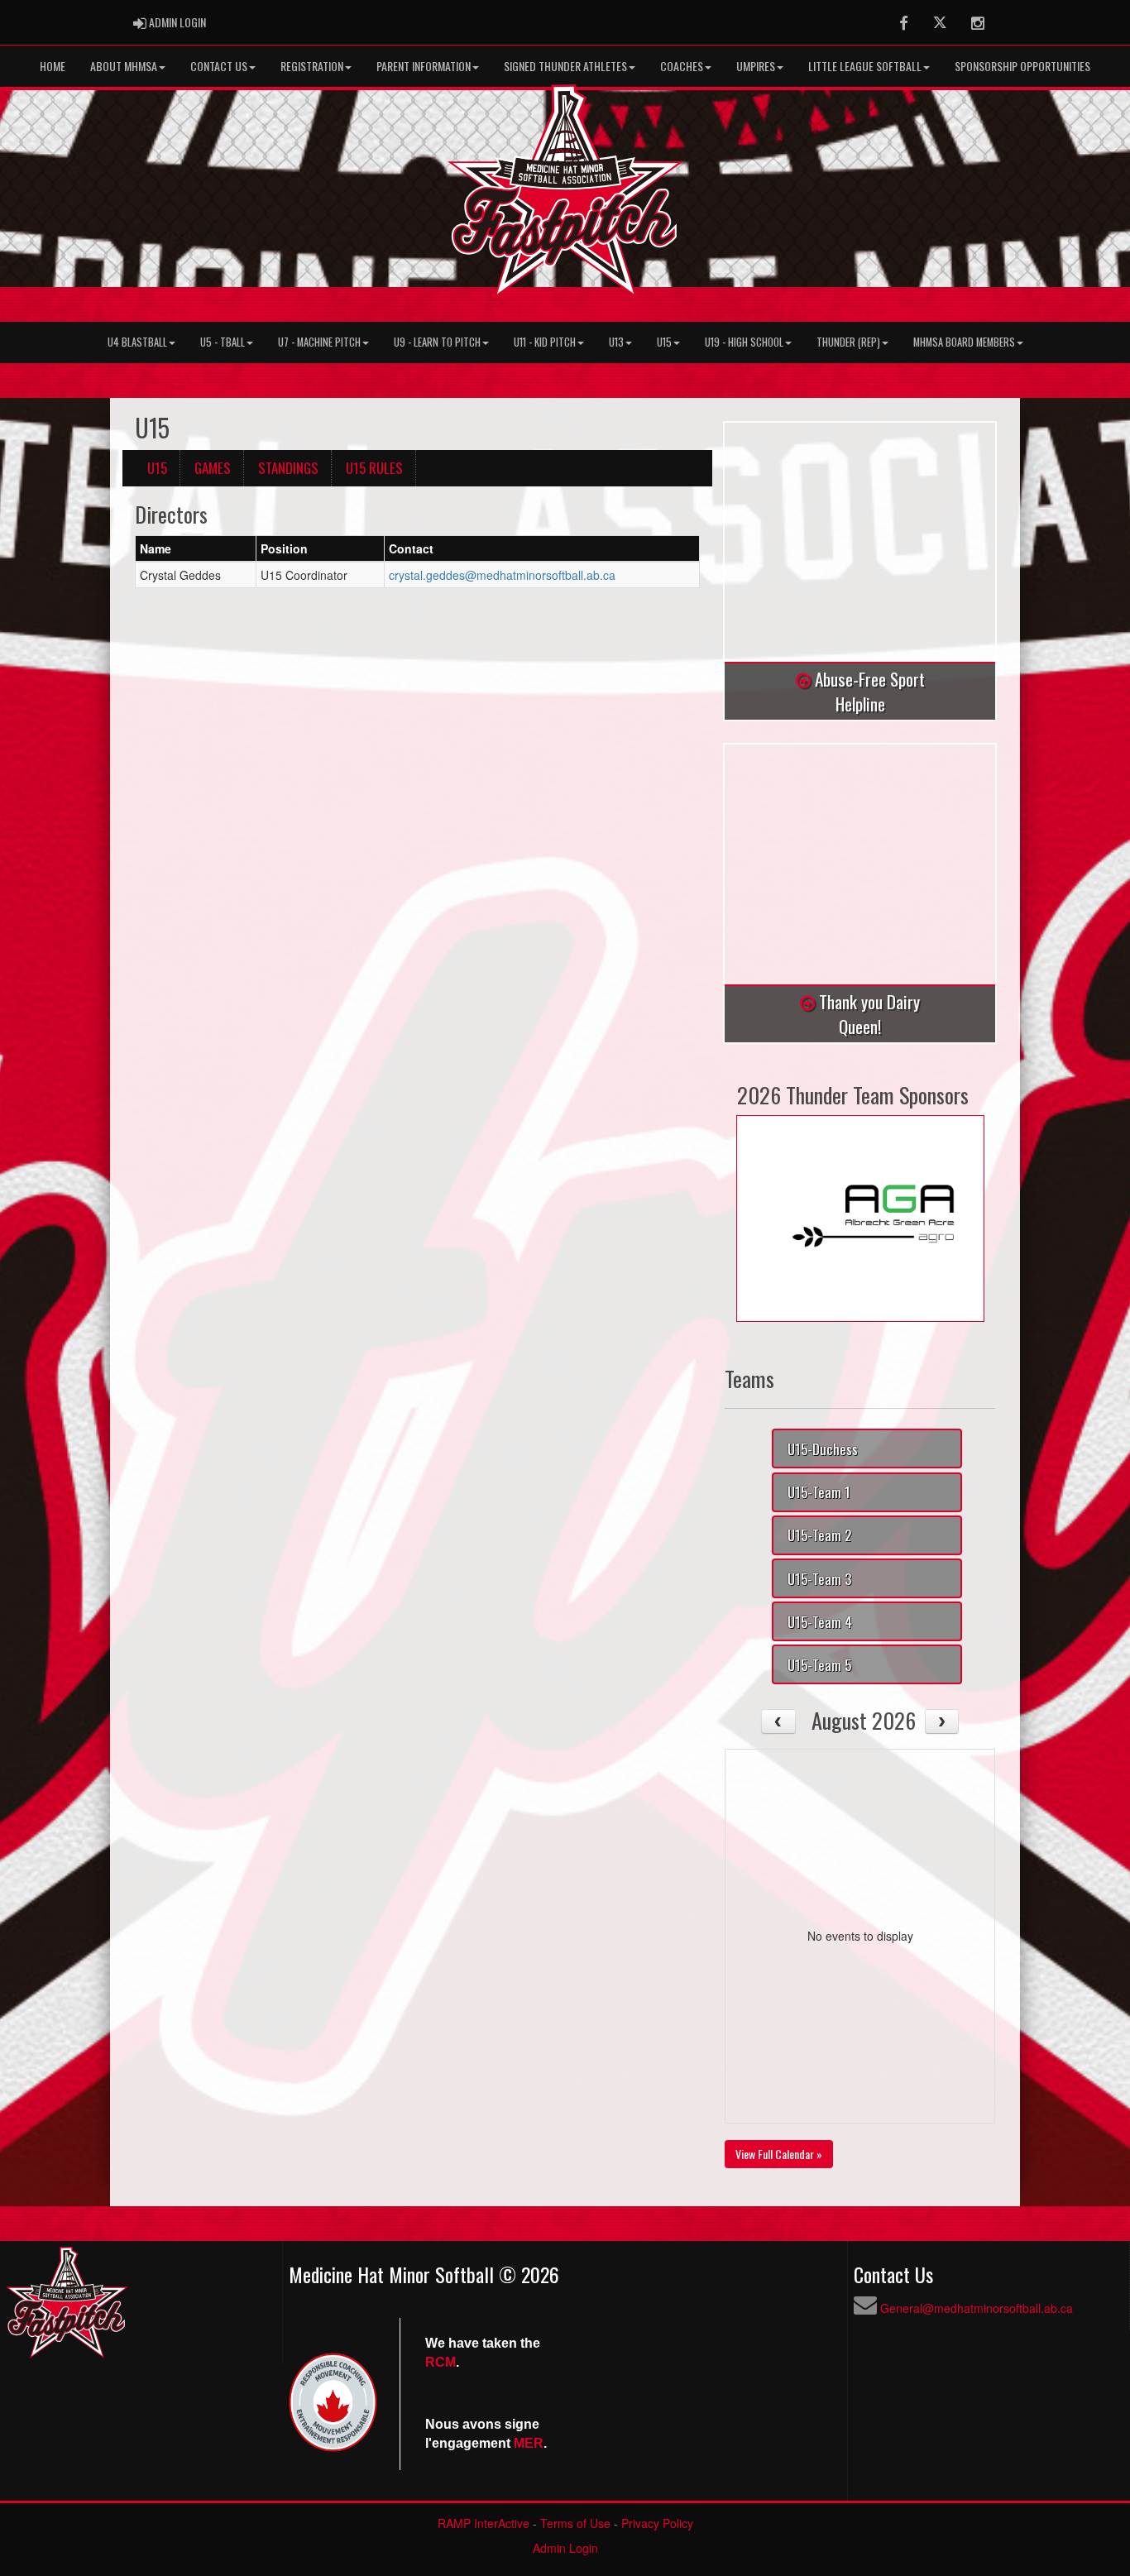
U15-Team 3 (819, 1579)
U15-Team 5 (819, 1665)
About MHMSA (124, 66)
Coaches (682, 66)
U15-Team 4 (820, 1622)
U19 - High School (744, 342)
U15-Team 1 (819, 1492)
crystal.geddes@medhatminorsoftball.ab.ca (502, 575)
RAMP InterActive (484, 2523)
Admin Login (565, 2548)
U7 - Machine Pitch (319, 342)
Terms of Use (575, 2523)
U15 (664, 342)
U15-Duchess (823, 1449)
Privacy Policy (657, 2523)
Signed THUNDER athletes (565, 66)
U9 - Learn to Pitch (437, 342)
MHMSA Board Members (964, 342)
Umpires (756, 66)
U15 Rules (374, 468)
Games (213, 468)
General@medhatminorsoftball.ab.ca (977, 2308)
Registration (312, 66)
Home (53, 66)
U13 (616, 342)
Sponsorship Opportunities (1022, 66)
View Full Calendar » (779, 2154)
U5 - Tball (223, 342)
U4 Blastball (137, 342)
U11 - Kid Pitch (545, 342)
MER (529, 2443)
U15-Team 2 (819, 1535)
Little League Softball (865, 66)
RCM (441, 2362)
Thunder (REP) (848, 342)
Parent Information (424, 66)
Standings (288, 468)
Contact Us (219, 66)
